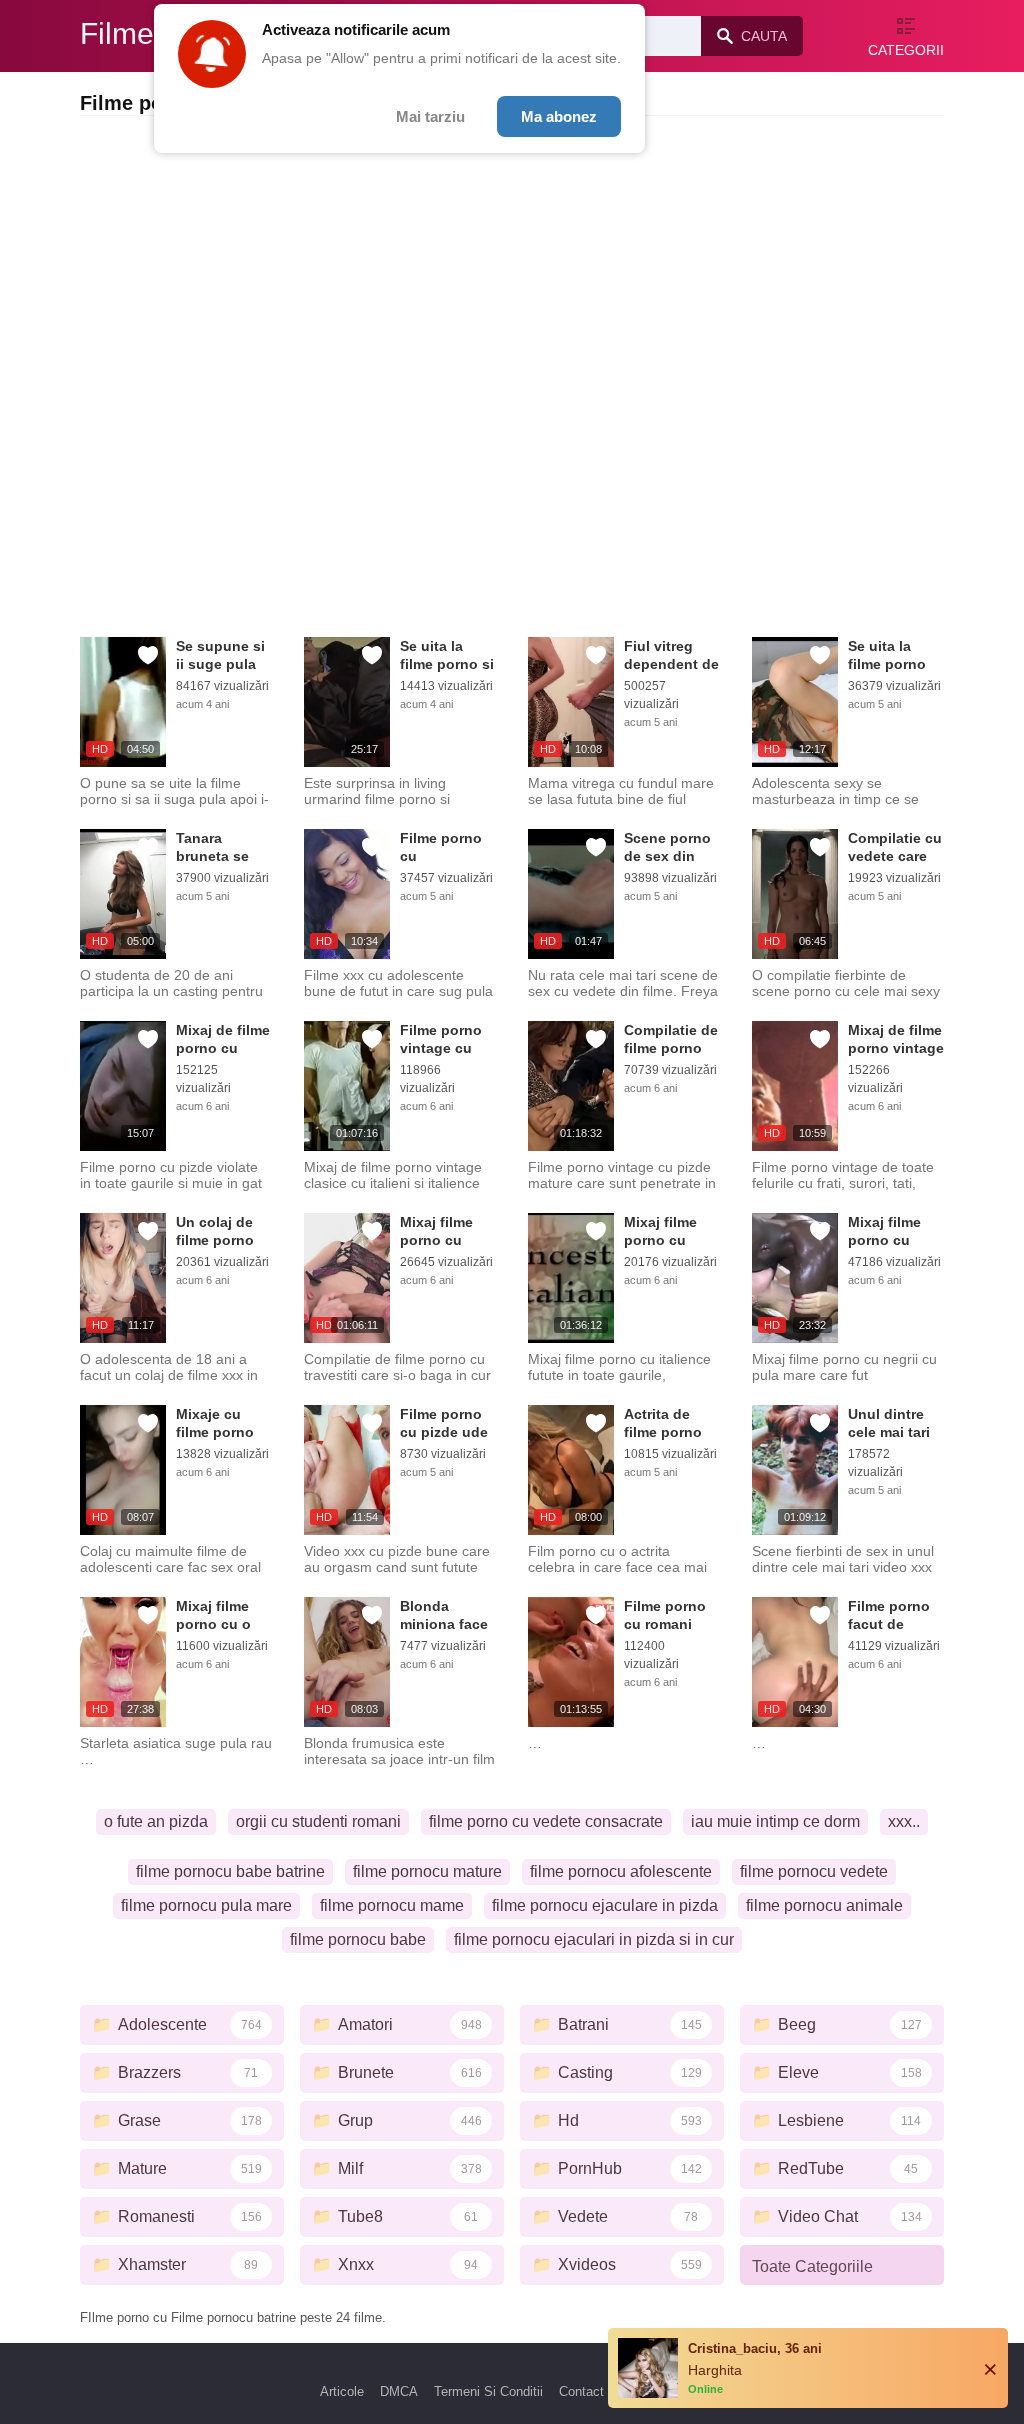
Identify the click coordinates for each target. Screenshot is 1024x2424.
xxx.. (904, 1821)
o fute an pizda (156, 1821)
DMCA (399, 2391)
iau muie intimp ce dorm (775, 1821)
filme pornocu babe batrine (230, 1871)
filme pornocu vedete (814, 1871)
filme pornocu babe (358, 1939)
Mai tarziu (430, 116)
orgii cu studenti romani (318, 1821)
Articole (342, 2391)
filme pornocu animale (824, 1905)
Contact (581, 2391)
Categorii (906, 50)
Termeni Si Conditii (488, 2391)
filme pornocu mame (392, 1905)
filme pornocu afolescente (621, 1871)
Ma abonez (559, 116)
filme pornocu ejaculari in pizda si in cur (594, 1939)
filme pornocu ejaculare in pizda (605, 1905)
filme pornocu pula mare (206, 1905)
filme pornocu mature (427, 1871)
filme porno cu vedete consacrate (546, 1821)
